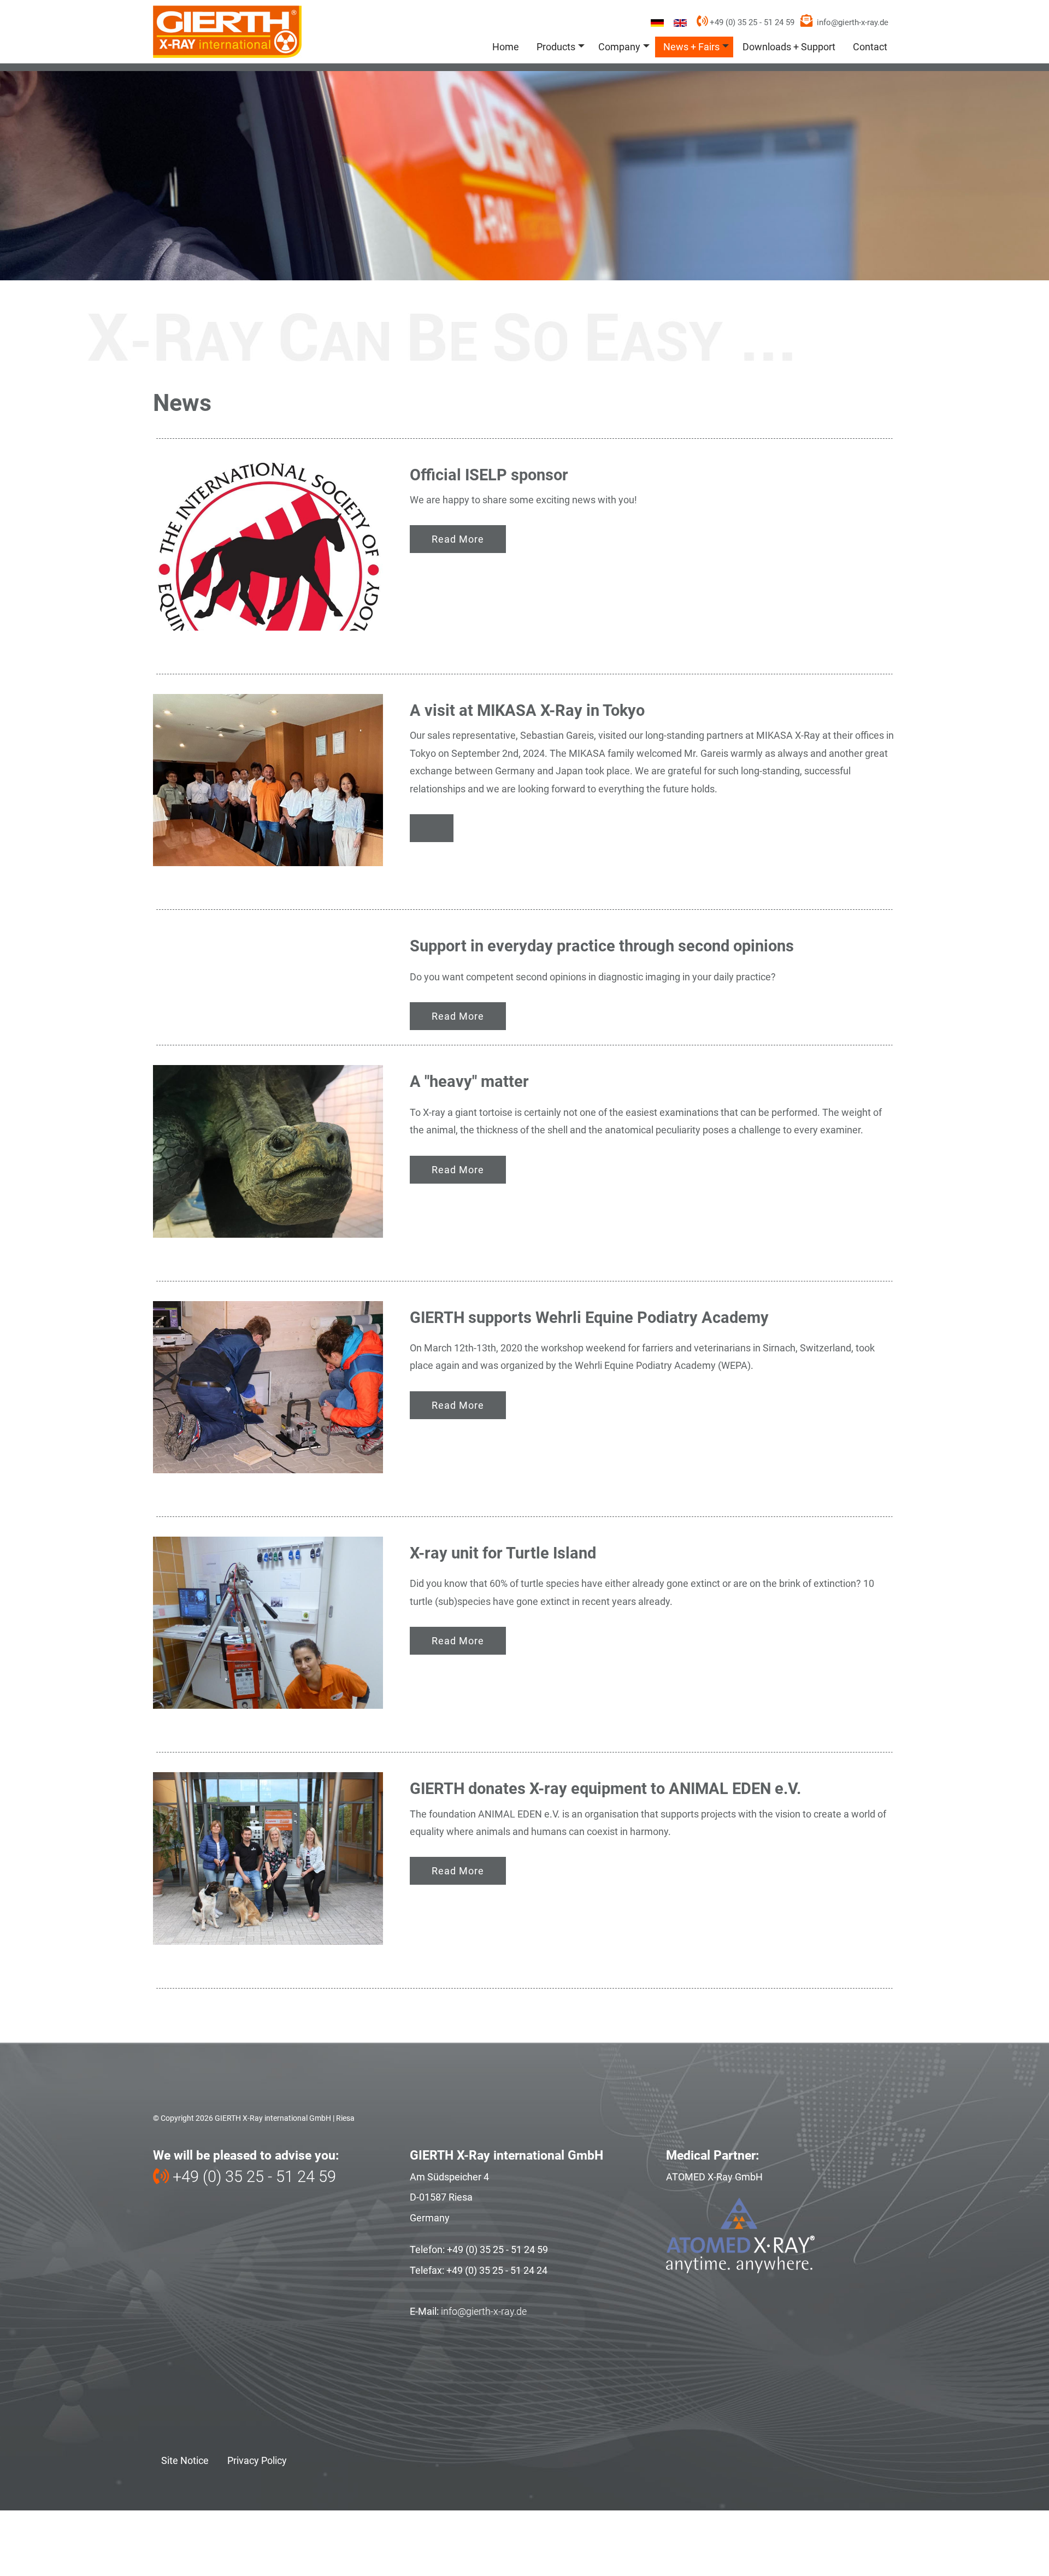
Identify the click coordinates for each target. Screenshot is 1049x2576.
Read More (458, 539)
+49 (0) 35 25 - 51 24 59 (751, 22)
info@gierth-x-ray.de (853, 22)
